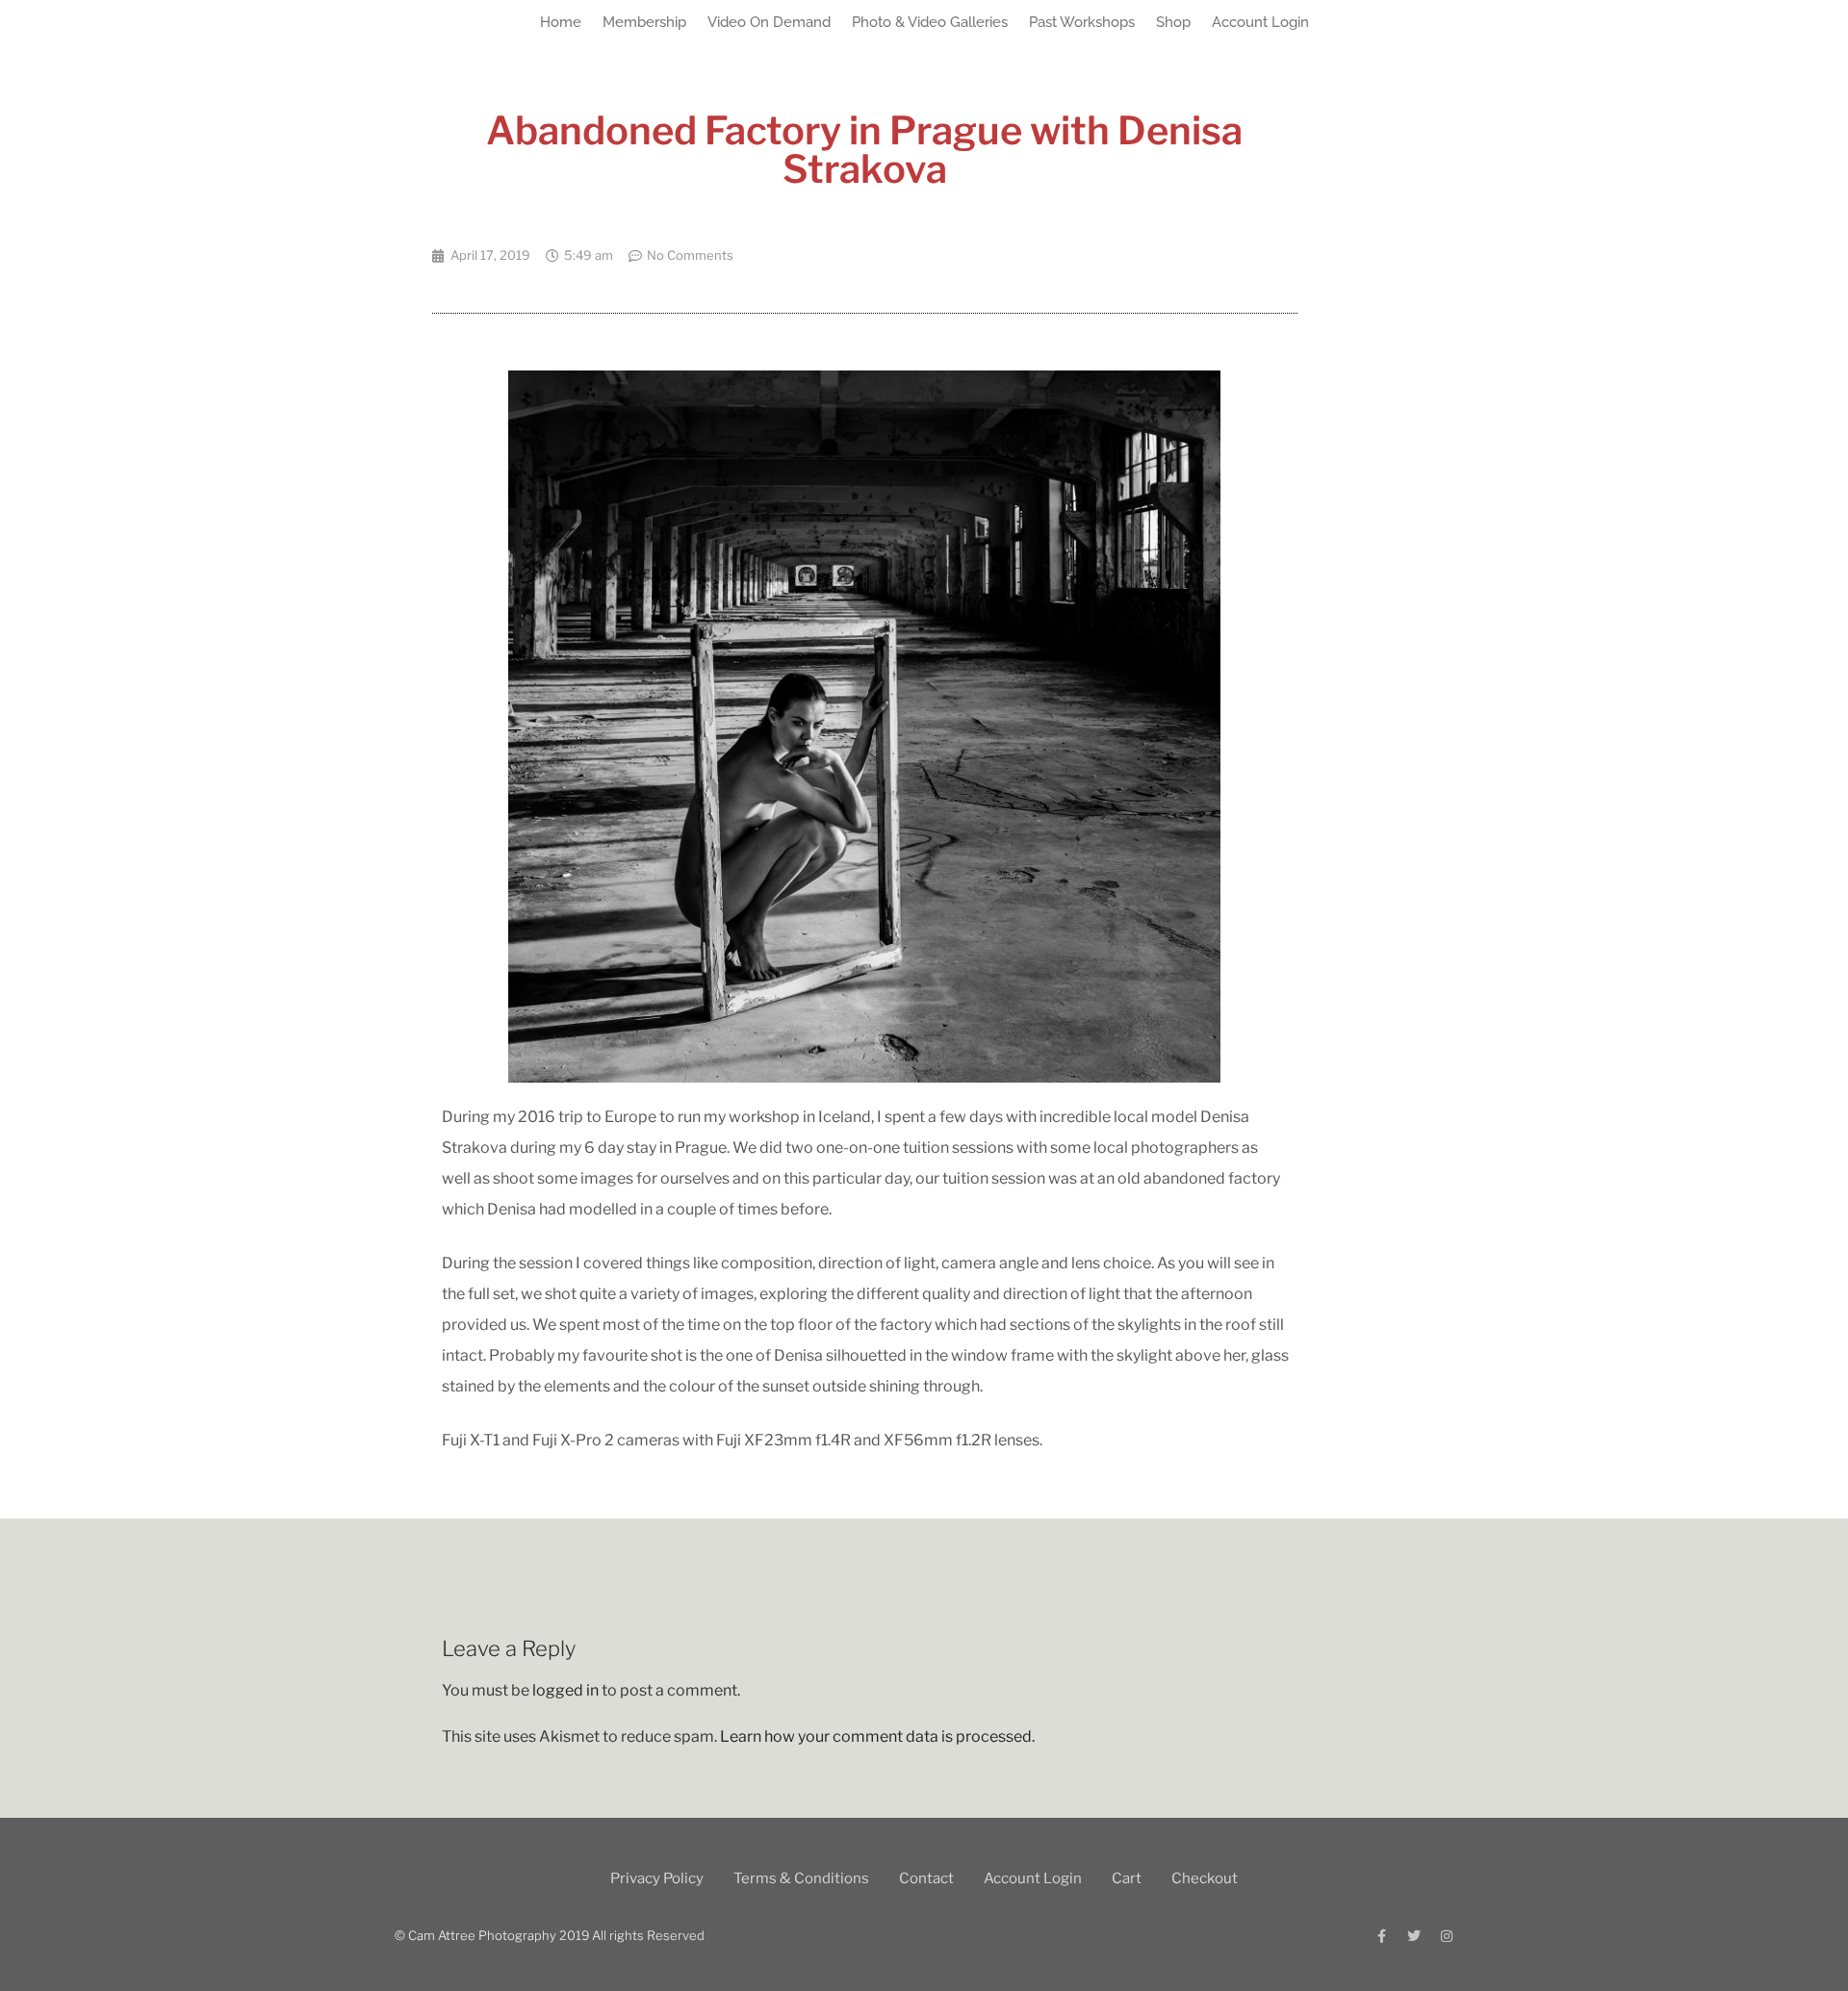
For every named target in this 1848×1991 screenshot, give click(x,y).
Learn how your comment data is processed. (877, 1736)
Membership (644, 22)
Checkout (1205, 1878)
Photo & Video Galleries (930, 22)
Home (561, 22)
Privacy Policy (657, 1878)
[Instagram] (1447, 1936)
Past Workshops (1082, 22)
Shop (1173, 22)
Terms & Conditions (801, 1878)
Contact (926, 1878)
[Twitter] (1414, 1936)
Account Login (1260, 22)
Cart (1127, 1878)
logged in (565, 1690)
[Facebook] (1381, 1936)
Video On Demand (769, 22)
